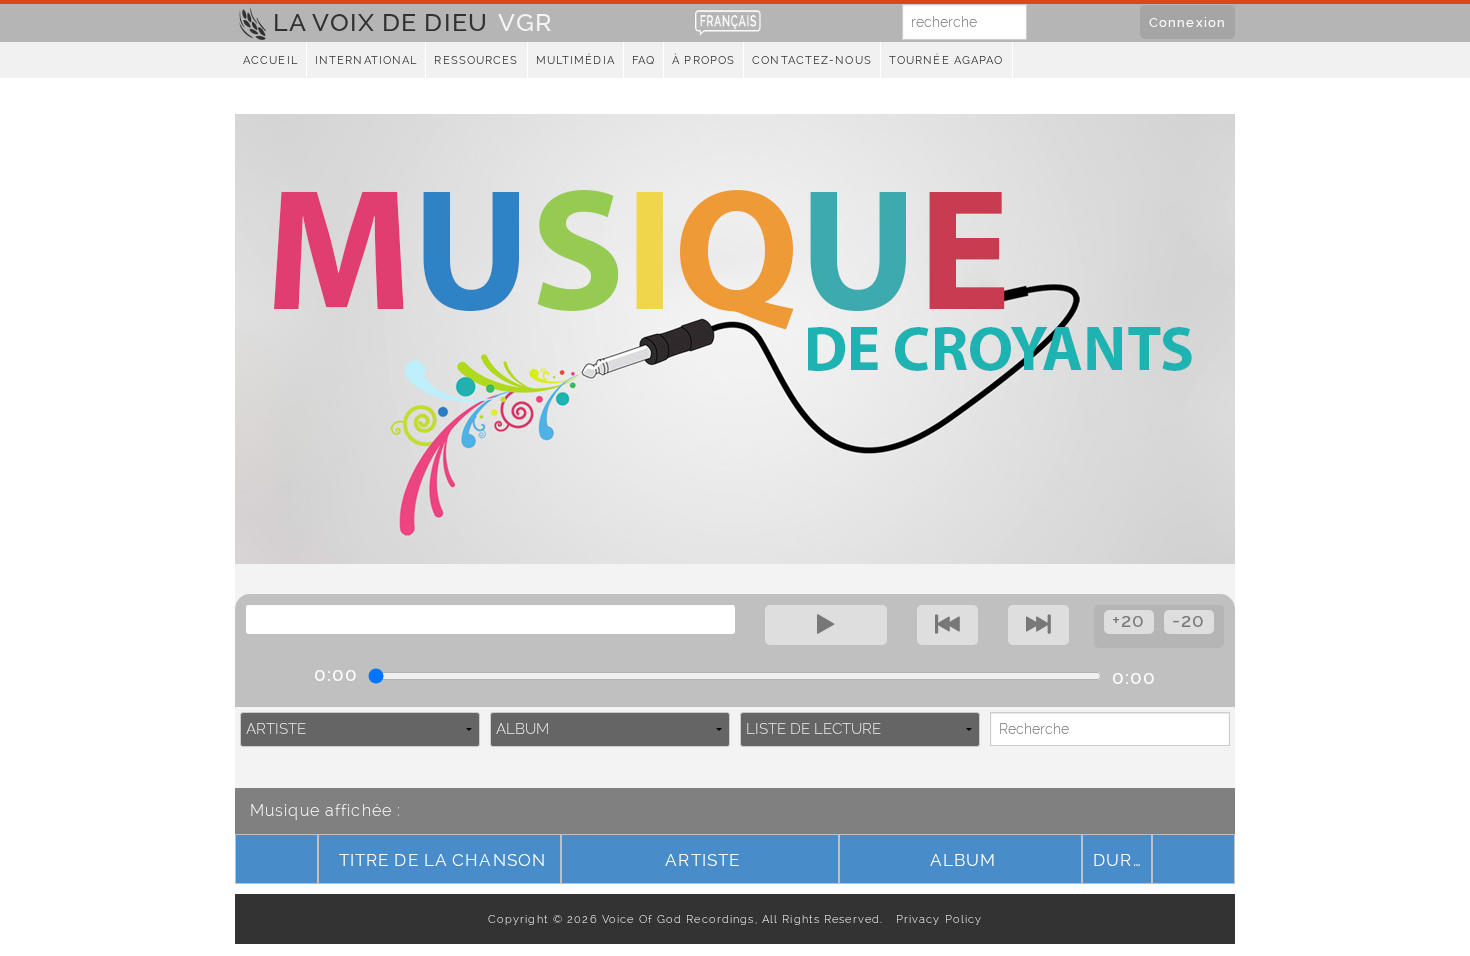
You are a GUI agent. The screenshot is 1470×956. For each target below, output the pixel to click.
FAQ (643, 60)
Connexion (1187, 22)
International (366, 60)
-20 (1188, 620)
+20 (1128, 620)
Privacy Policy (934, 919)
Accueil (270, 60)
